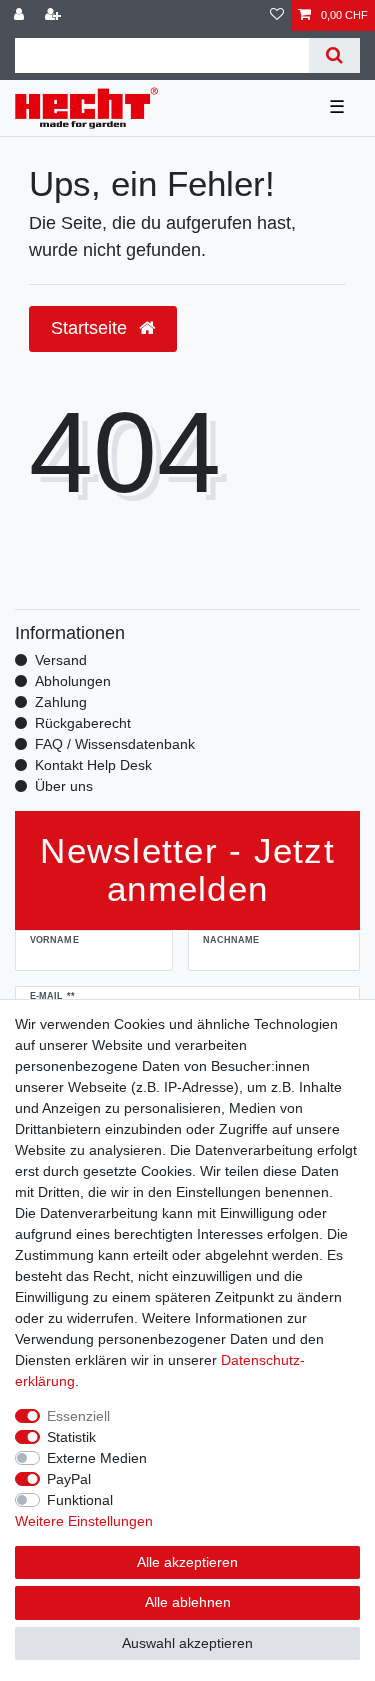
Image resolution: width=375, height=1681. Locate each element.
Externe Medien (97, 1458)
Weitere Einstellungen (84, 1521)
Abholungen (73, 681)
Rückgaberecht (83, 723)
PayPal (69, 1479)
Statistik (71, 1437)
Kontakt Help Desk (93, 765)
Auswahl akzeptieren (187, 1643)
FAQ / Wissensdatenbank (115, 744)
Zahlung (61, 702)
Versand (61, 660)
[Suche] (334, 55)
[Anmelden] (21, 15)
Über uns (64, 786)
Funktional (80, 1500)
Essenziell (78, 1416)
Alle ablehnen (188, 1602)
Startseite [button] (91, 328)
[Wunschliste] (277, 15)
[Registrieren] (55, 15)
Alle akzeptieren (187, 1562)
